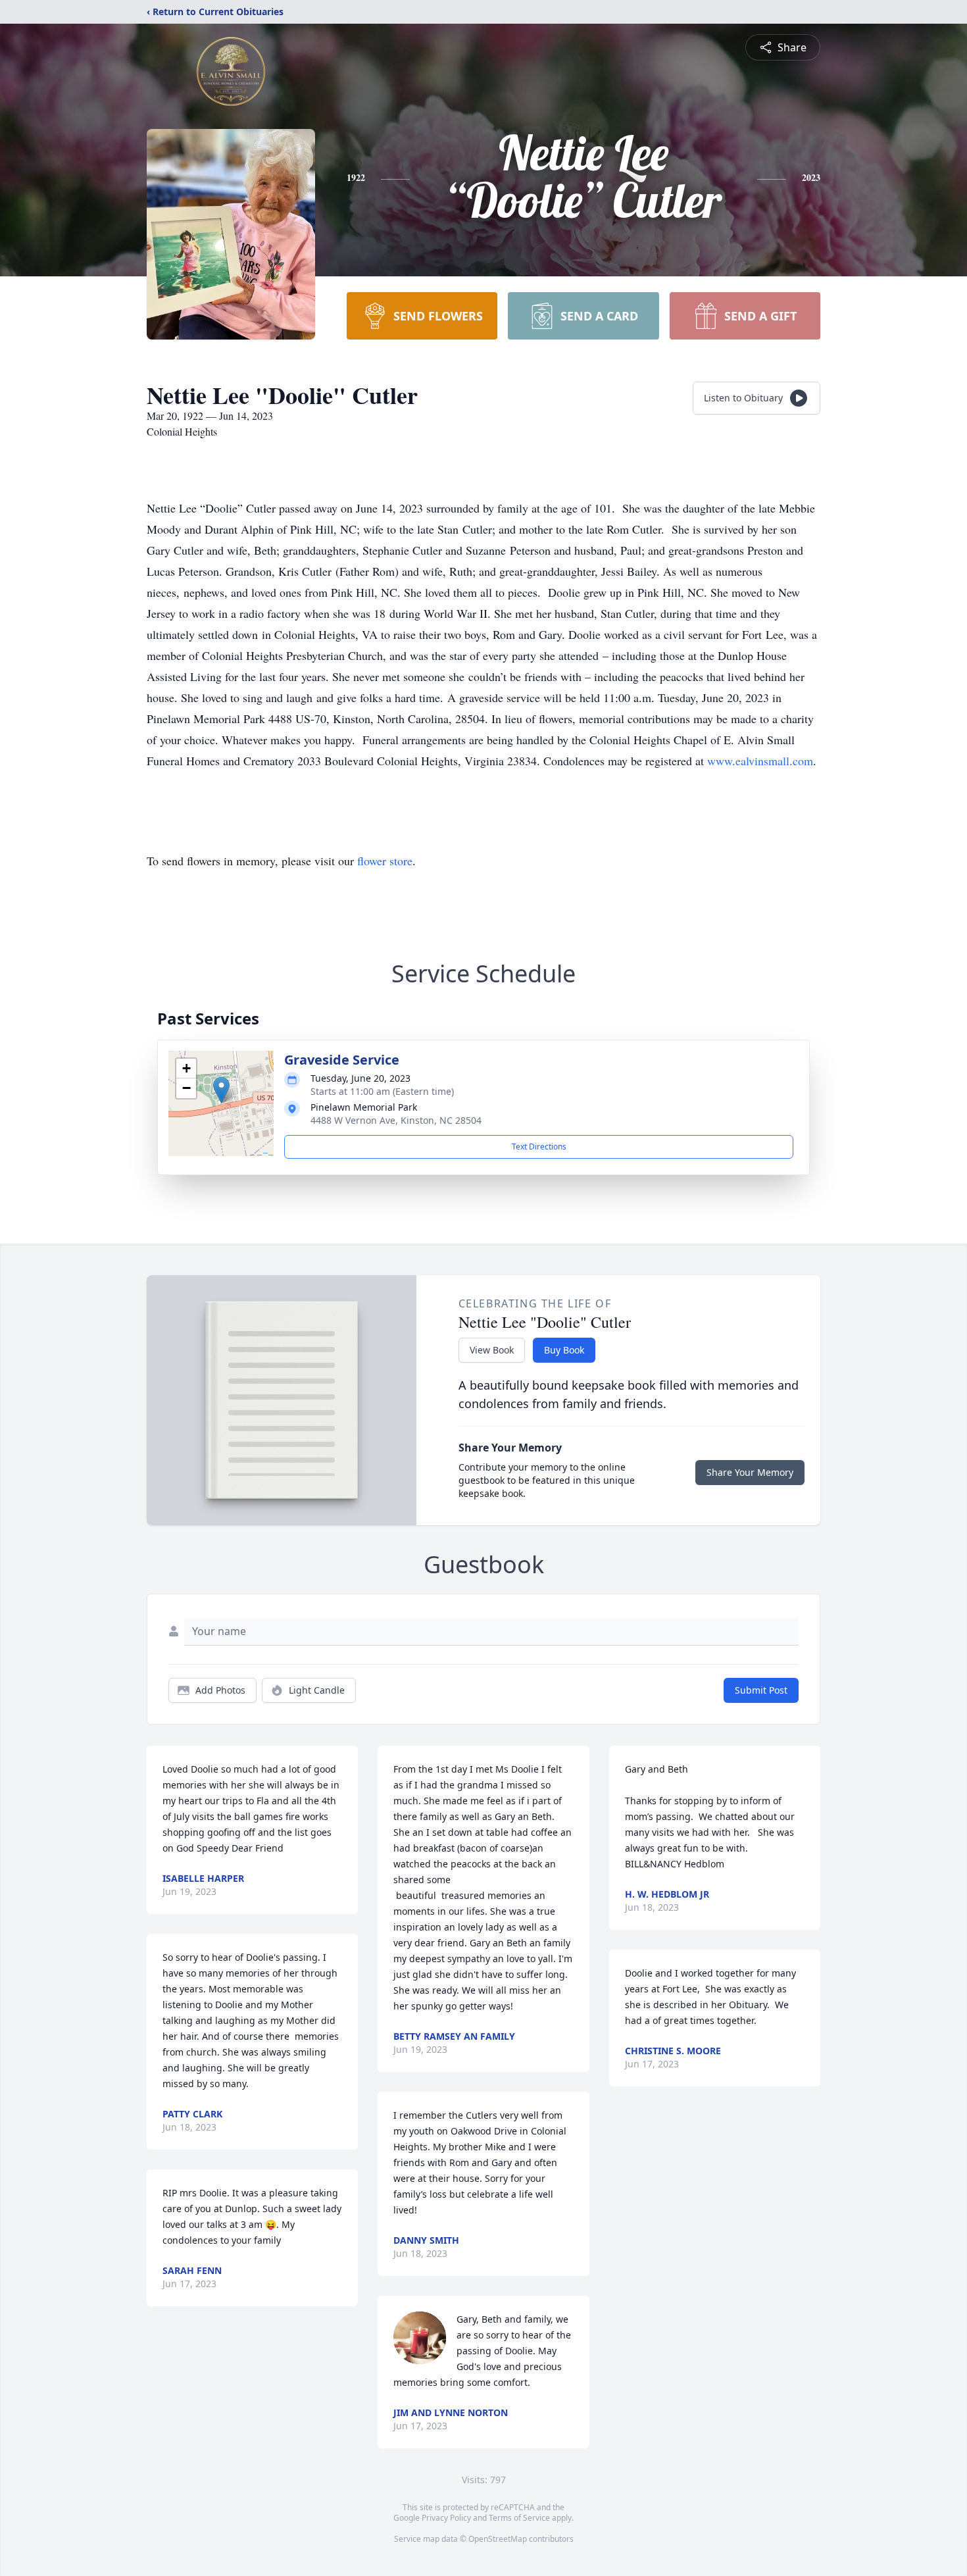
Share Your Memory (750, 1472)
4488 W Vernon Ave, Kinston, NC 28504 (396, 1120)
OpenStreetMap (498, 2539)
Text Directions (539, 1147)
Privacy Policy (446, 2518)
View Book (492, 1350)
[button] (221, 1090)
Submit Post (761, 1690)
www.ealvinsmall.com (760, 761)
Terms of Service (519, 2518)
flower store (385, 861)
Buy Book (564, 1350)
